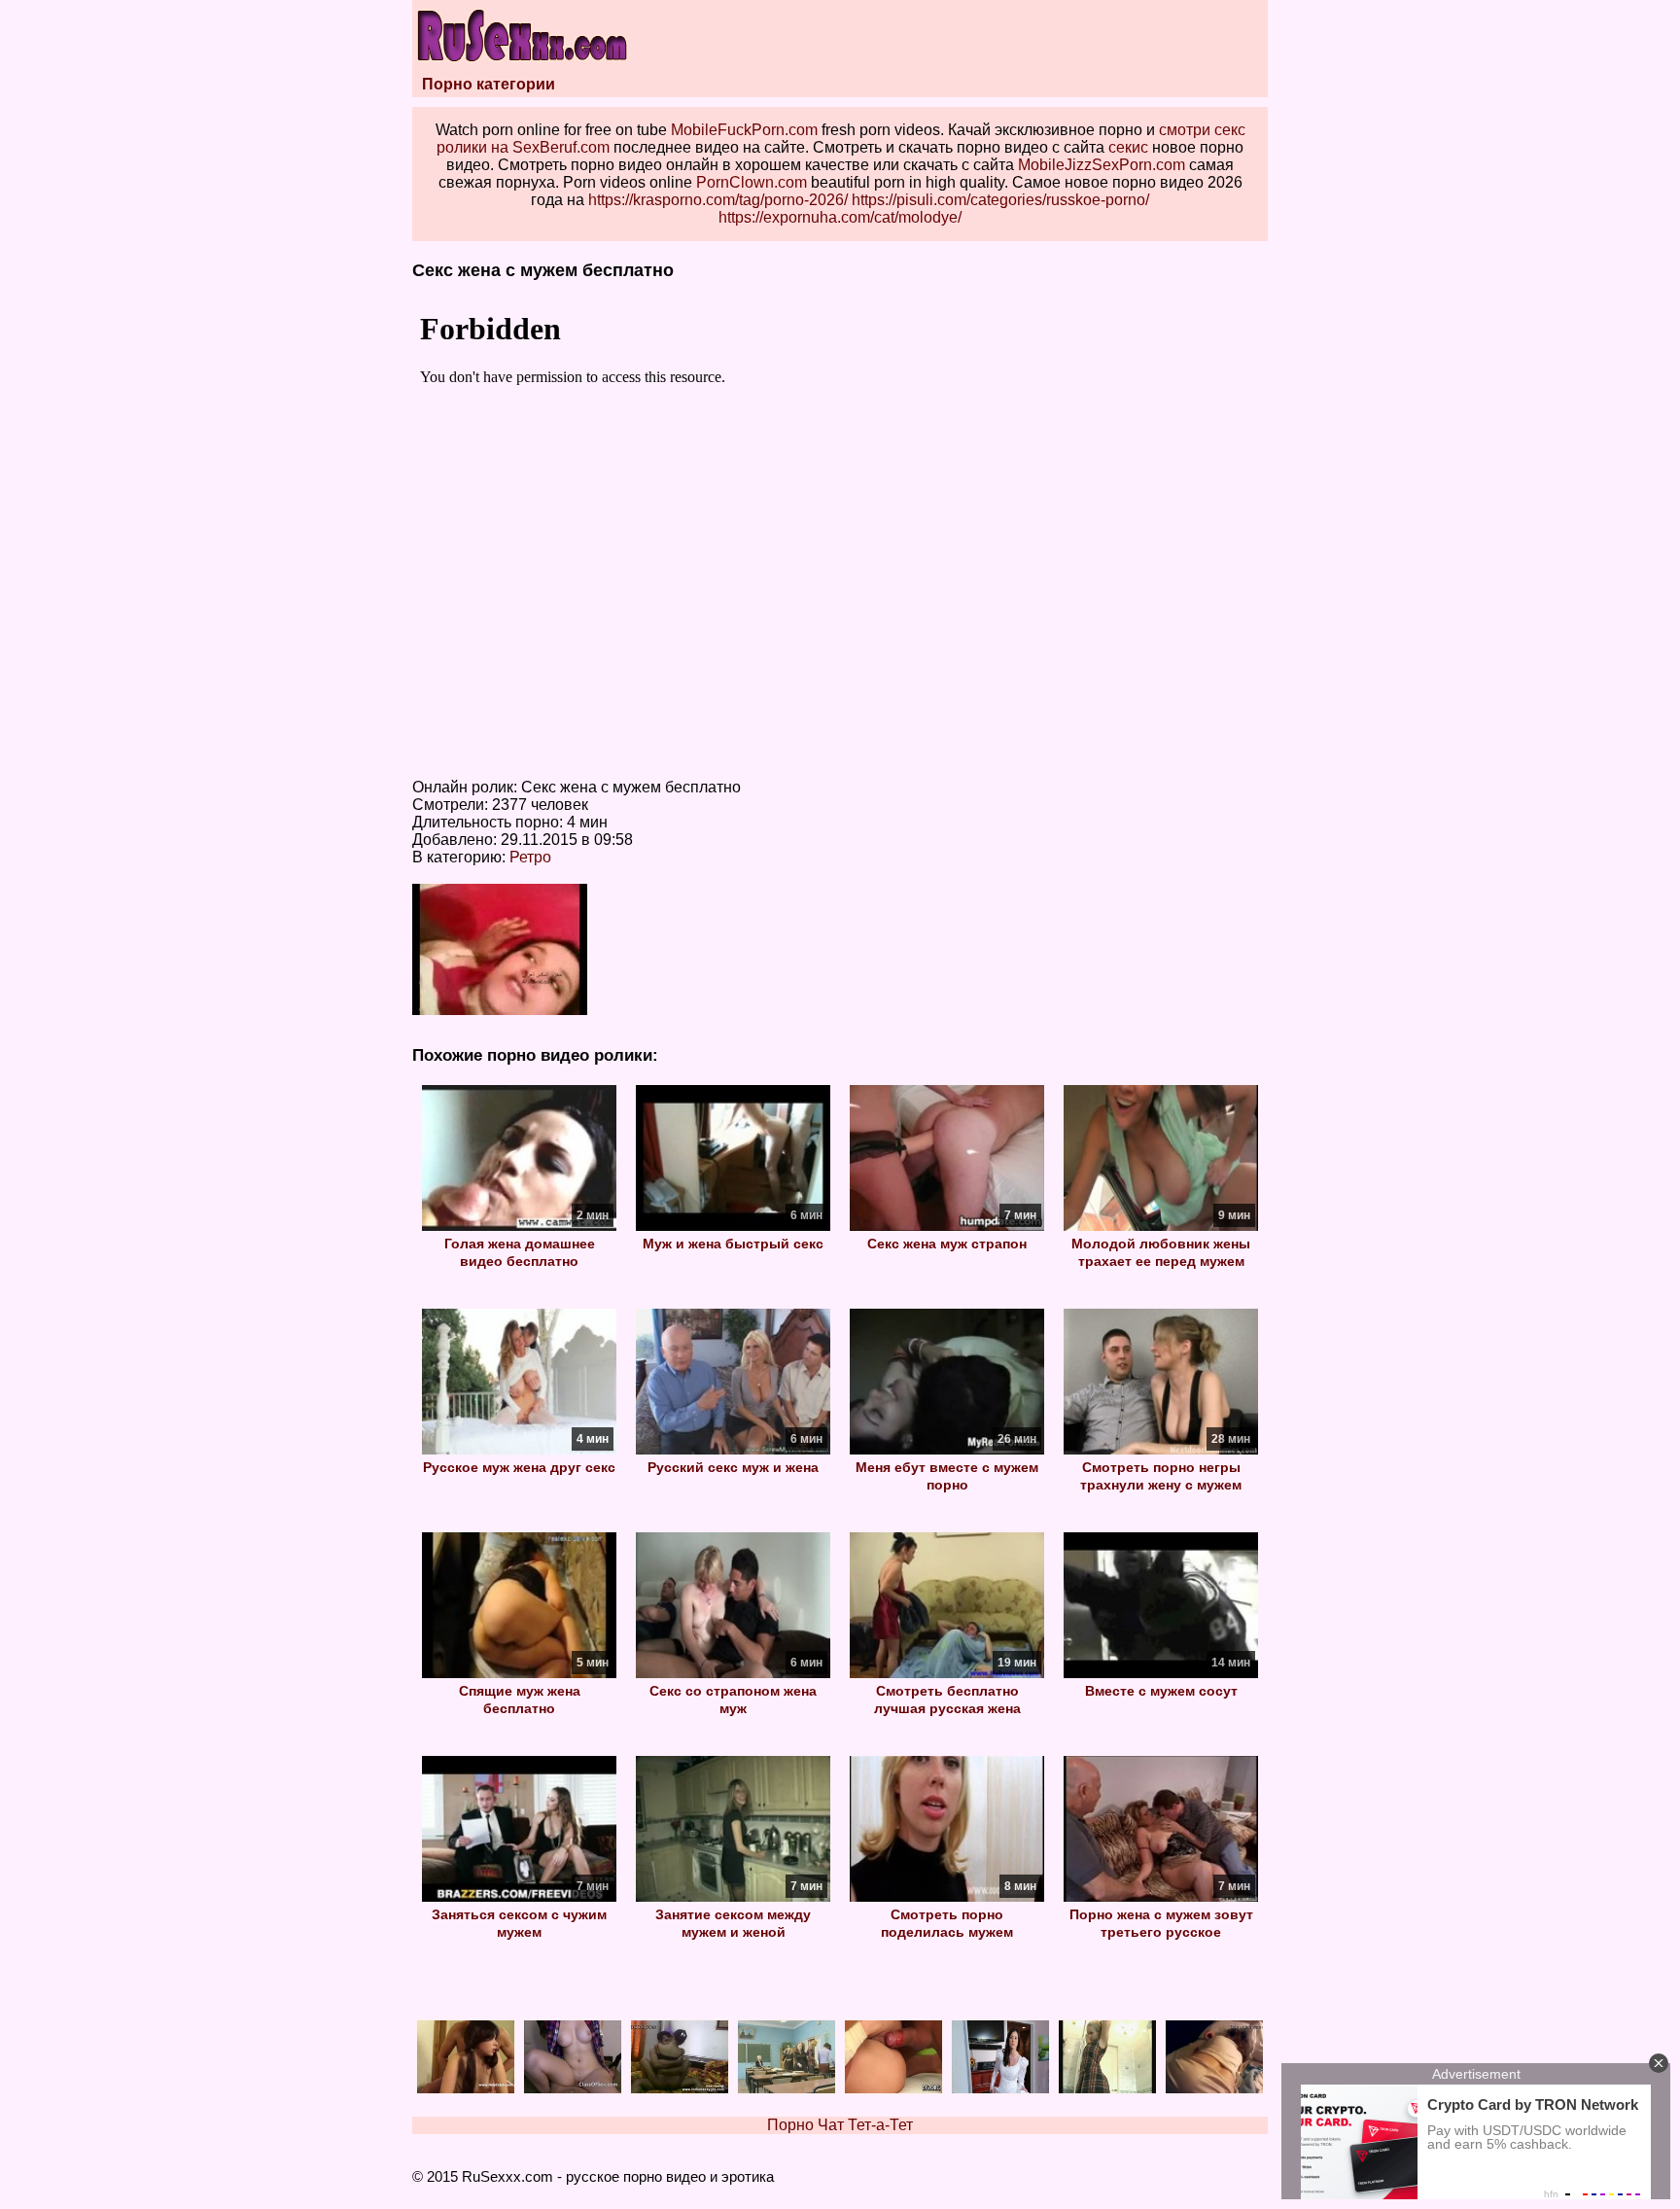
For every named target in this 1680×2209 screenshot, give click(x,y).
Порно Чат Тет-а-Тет (840, 2125)
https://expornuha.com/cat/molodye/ (840, 217)
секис (1128, 147)
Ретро (530, 857)
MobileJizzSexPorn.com (1102, 165)
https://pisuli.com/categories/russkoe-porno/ (1000, 200)
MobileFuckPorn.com (744, 130)
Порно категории (489, 84)
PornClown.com (752, 182)
